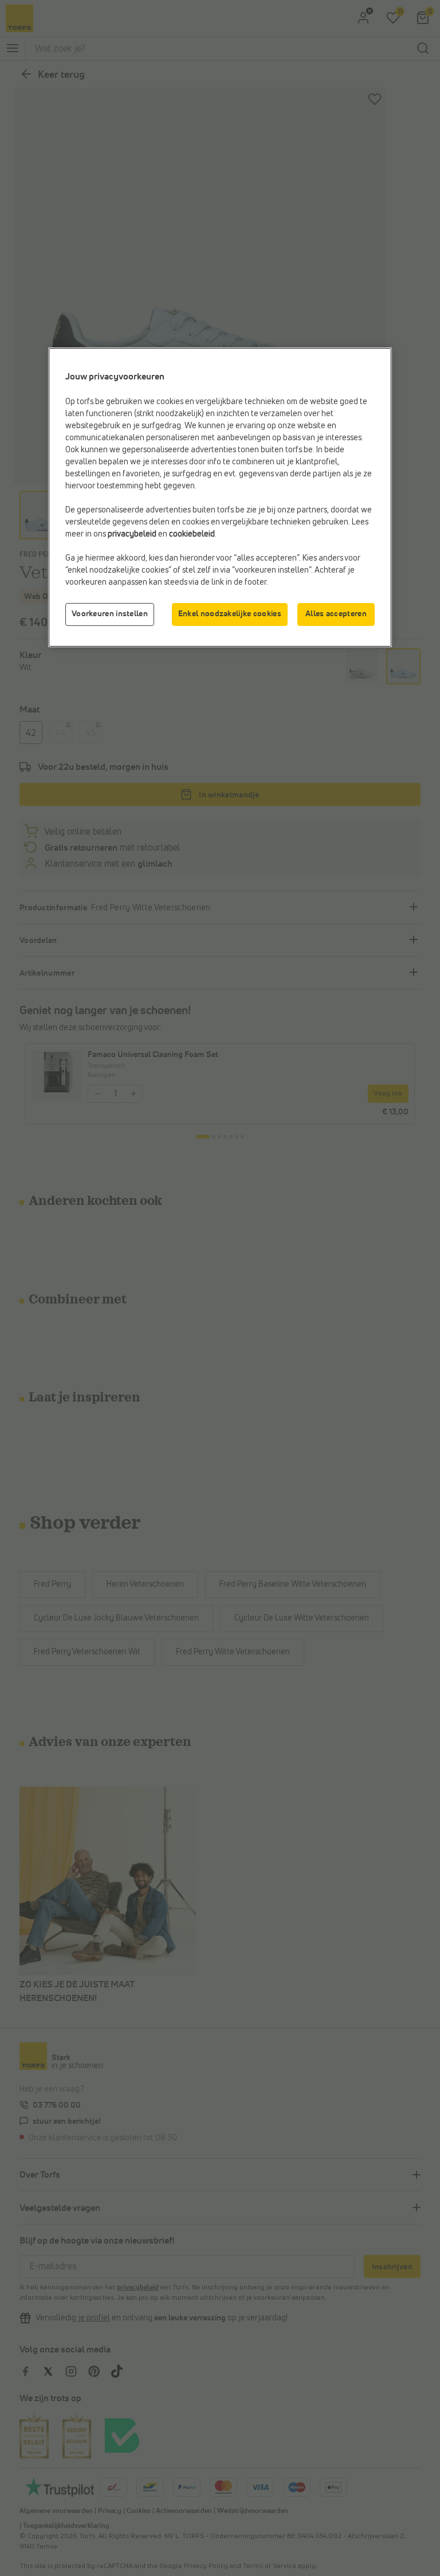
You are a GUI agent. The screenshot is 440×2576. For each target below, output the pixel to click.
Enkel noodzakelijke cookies (230, 614)
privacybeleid (132, 534)
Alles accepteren (336, 614)
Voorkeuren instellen (110, 614)
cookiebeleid (192, 534)
